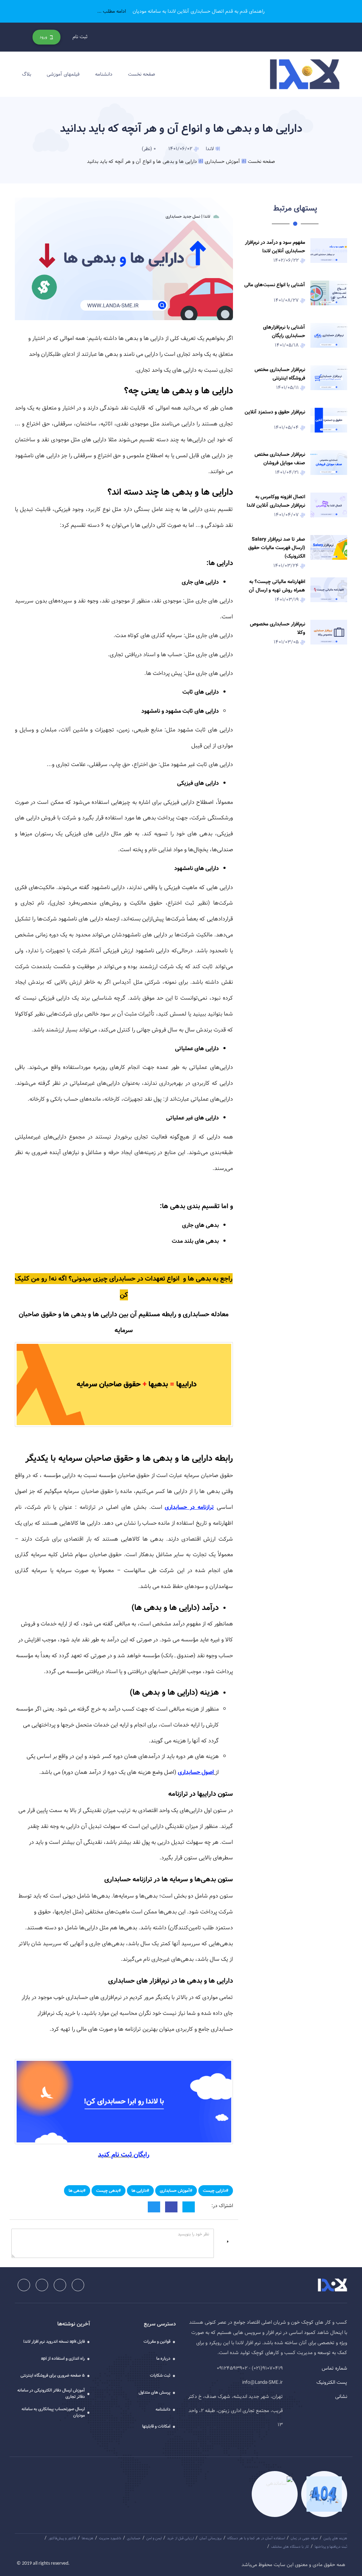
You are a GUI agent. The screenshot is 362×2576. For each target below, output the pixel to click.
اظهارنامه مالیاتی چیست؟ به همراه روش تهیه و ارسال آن (277, 586)
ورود (44, 37)
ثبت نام (80, 37)
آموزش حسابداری (222, 161)
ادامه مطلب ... (112, 11)
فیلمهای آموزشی (63, 74)
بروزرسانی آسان (211, 2538)
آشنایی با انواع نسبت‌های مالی (275, 285)
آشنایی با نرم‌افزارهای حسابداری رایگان (284, 331)
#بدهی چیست (109, 2190)
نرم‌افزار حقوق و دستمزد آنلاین (275, 412)
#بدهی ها (77, 2190)
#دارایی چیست (216, 2190)
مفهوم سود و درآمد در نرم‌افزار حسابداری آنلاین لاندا (275, 247)
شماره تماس (334, 2368)
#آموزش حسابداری (176, 2190)
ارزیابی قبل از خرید (180, 2538)
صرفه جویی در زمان (304, 2538)
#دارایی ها (140, 2190)
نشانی (341, 2396)
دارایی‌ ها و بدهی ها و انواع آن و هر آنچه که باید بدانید (142, 161)
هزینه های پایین (335, 2538)
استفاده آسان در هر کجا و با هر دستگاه (256, 2538)
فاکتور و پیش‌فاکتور (62, 2538)
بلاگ (27, 74)
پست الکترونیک (332, 2382)
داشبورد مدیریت (110, 2538)
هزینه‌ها (87, 2538)
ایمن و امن (154, 2538)
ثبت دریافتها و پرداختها (331, 2547)
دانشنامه (104, 74)
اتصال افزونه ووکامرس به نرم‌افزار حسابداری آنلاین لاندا (276, 501)
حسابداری (134, 2538)
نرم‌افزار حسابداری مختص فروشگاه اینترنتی (280, 374)
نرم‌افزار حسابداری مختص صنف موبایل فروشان (280, 459)
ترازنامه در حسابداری (189, 1507)
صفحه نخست (142, 74)
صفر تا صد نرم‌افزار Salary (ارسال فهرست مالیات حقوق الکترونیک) (277, 548)
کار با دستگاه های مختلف (290, 2547)
